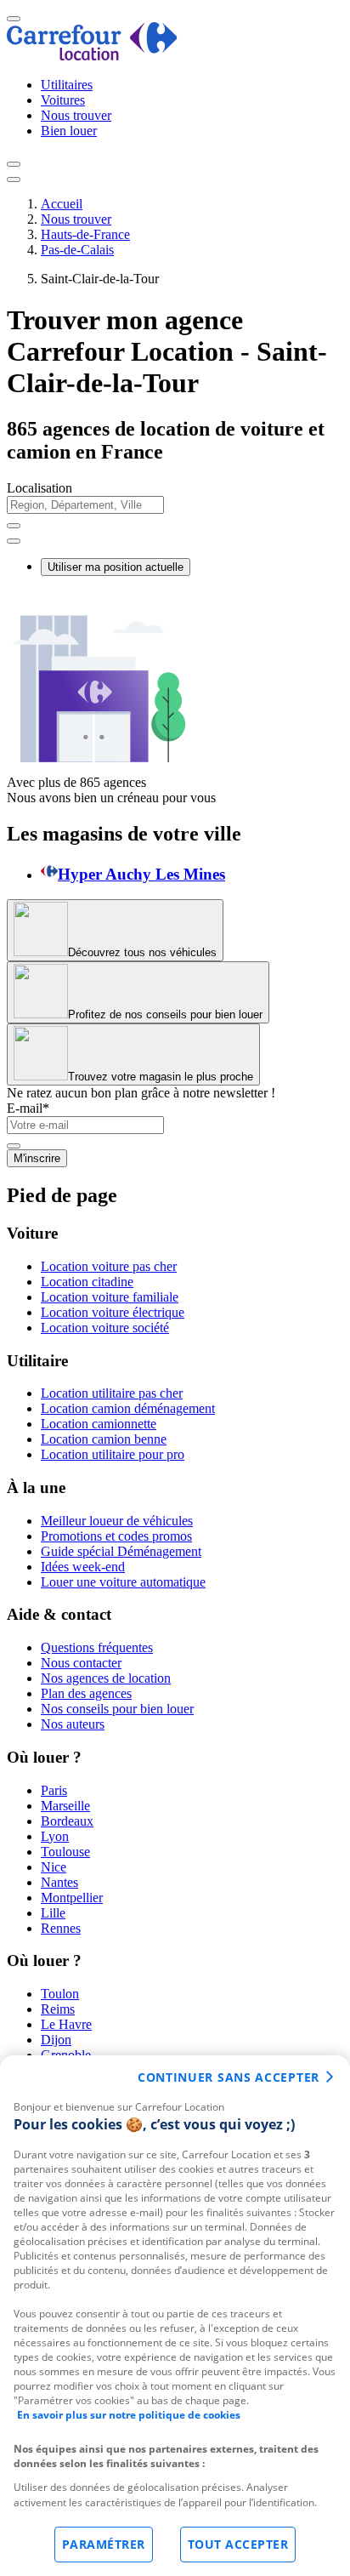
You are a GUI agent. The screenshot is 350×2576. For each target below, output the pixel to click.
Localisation (40, 488)
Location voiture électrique (113, 1312)
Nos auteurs (73, 1724)
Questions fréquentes (97, 1647)
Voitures (63, 100)
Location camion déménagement (128, 1408)
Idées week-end (83, 1567)
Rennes (61, 1928)
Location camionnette (99, 1424)
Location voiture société (105, 1328)
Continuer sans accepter (229, 2077)
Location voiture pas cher (109, 1266)
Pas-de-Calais (77, 250)
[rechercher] (14, 541)
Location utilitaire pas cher (112, 1393)
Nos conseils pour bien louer (117, 1709)
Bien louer (69, 131)
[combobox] (175, 513)
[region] (175, 2316)
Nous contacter (81, 1663)
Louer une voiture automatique (123, 1582)
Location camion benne (104, 1439)
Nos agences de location (106, 1678)
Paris (54, 1790)
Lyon (55, 1836)
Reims (58, 2009)
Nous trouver (76, 115)
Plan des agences (86, 1693)
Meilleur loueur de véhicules (117, 1521)
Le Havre (66, 2024)
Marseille (65, 1806)
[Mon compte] (14, 164)
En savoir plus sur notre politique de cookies (129, 2415)
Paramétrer (104, 2544)
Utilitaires (67, 85)
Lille (53, 1913)
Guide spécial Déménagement (121, 1551)
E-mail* (28, 1108)
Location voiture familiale (110, 1297)
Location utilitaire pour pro (113, 1454)
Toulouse (65, 1852)
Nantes (59, 1882)
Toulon (60, 1994)
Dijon (56, 2040)
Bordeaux (67, 1821)
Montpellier (72, 1898)
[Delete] (14, 526)
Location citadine (87, 1282)
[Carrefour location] (92, 56)
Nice (54, 1867)
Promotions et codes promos (116, 1536)
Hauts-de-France (85, 234)
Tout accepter (238, 2544)
